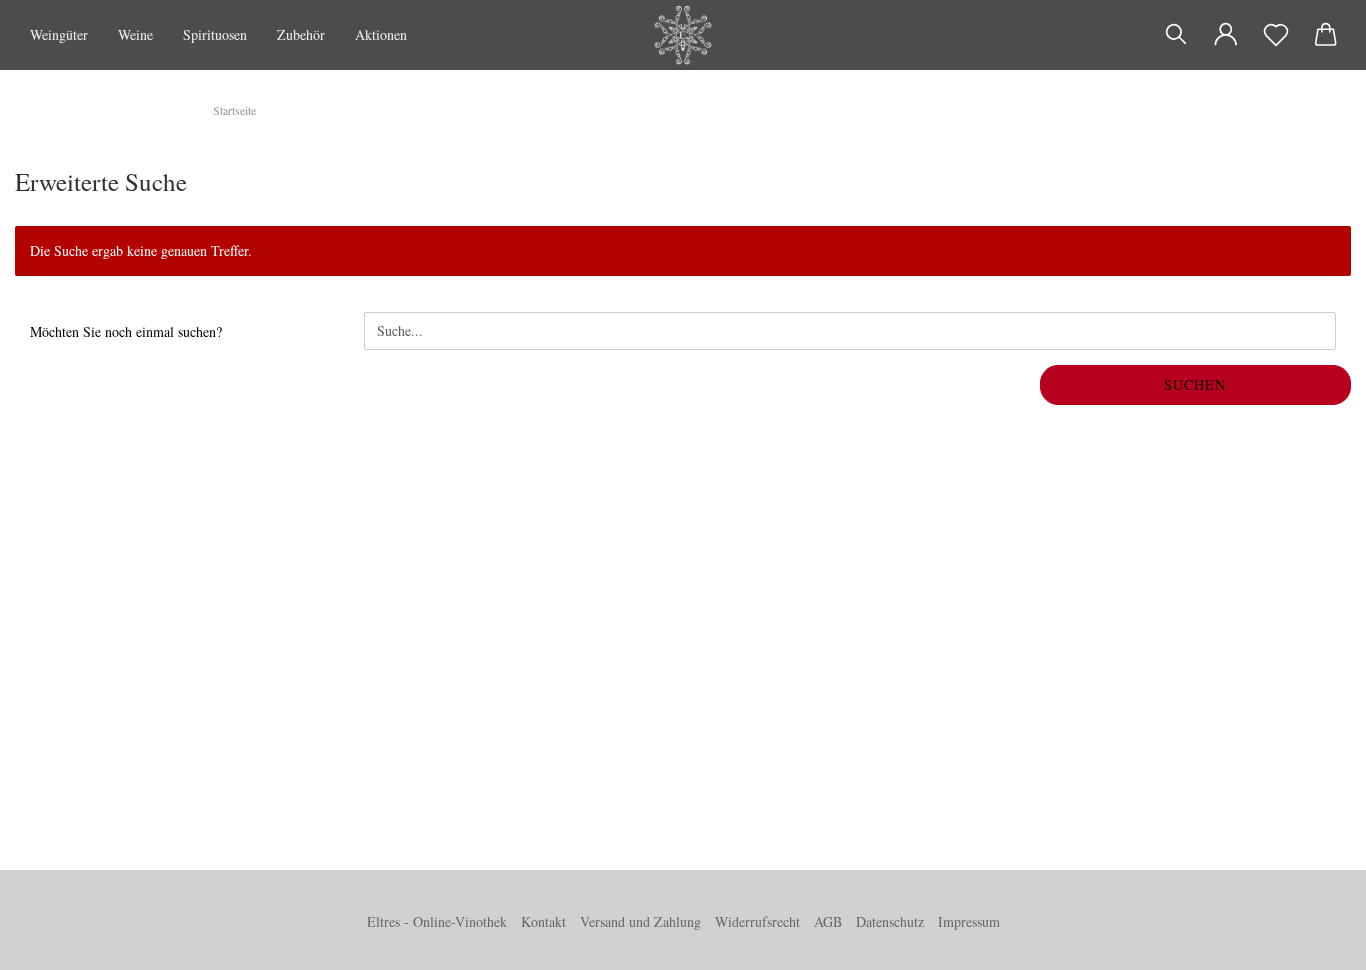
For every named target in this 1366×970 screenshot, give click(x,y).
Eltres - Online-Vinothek (437, 921)
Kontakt (543, 921)
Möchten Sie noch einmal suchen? (126, 331)
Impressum (969, 921)
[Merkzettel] (1276, 35)
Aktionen (381, 34)
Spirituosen (215, 34)
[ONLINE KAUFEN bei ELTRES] (683, 35)
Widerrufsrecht (757, 921)
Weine (135, 34)
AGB (828, 921)
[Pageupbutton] (1311, 940)
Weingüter (59, 34)
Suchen (1195, 384)
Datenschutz (890, 921)
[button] (1226, 35)
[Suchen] (1176, 35)
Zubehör (301, 34)
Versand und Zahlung (640, 921)
